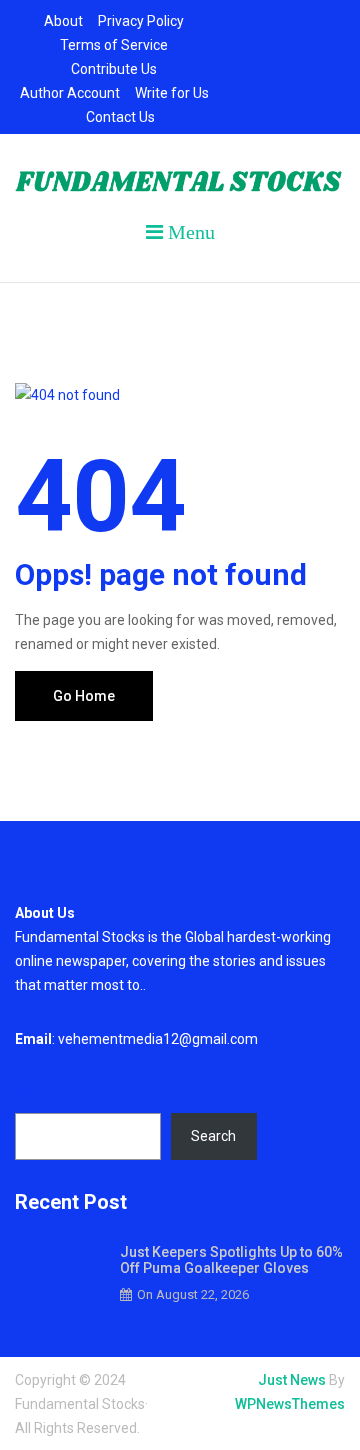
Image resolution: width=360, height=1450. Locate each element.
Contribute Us (114, 69)
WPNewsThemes (290, 1404)
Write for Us (172, 93)
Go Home (84, 696)
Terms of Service (114, 45)
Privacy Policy (141, 21)
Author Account (70, 93)
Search (37, 1093)
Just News (292, 1380)
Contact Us (120, 117)
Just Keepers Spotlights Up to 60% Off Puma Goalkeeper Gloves (231, 1260)
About (63, 21)
